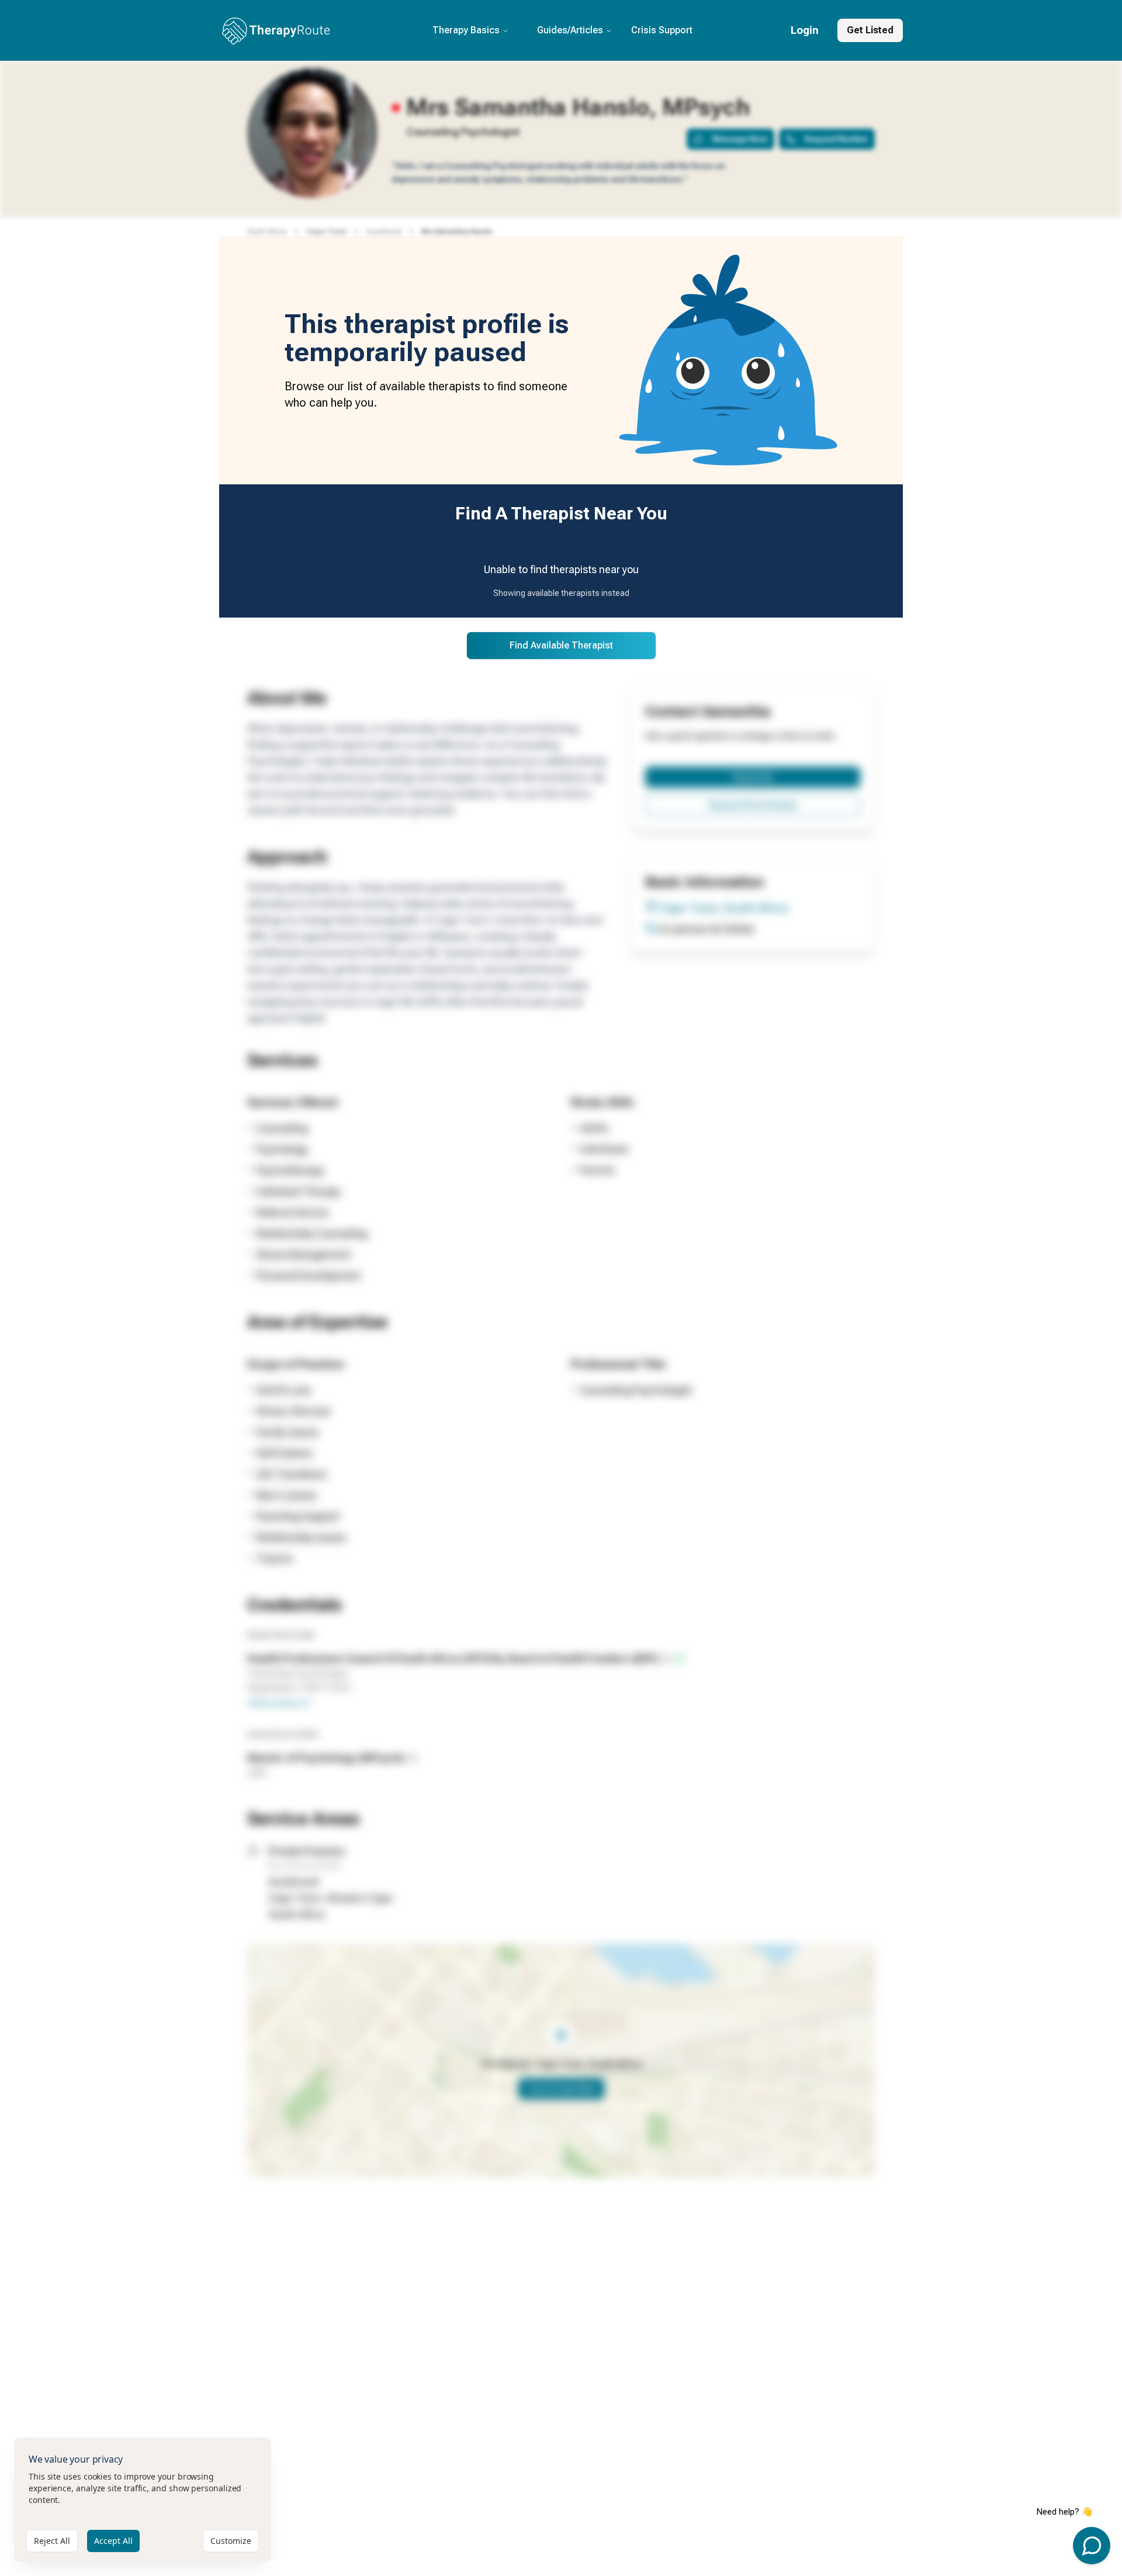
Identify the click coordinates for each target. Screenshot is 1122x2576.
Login (805, 30)
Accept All (113, 2541)
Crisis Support (662, 30)
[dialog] (143, 2500)
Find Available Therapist (561, 645)
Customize (231, 2541)
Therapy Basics (466, 30)
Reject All (52, 2541)
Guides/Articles (570, 30)
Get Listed (870, 30)
